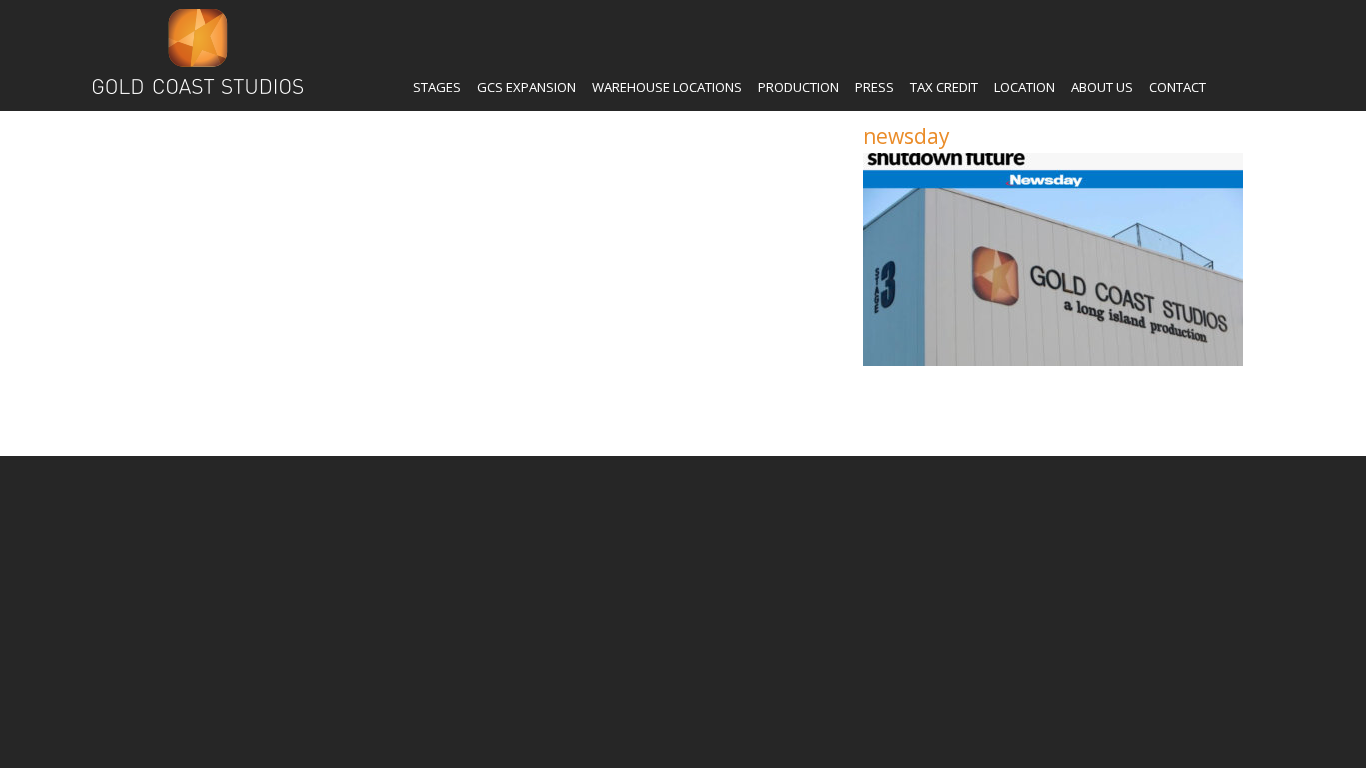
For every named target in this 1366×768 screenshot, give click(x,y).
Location (1024, 87)
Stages (437, 87)
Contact (1177, 87)
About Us (1102, 87)
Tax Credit (944, 87)
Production (798, 87)
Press (874, 87)
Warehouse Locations (667, 87)
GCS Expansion (526, 87)
